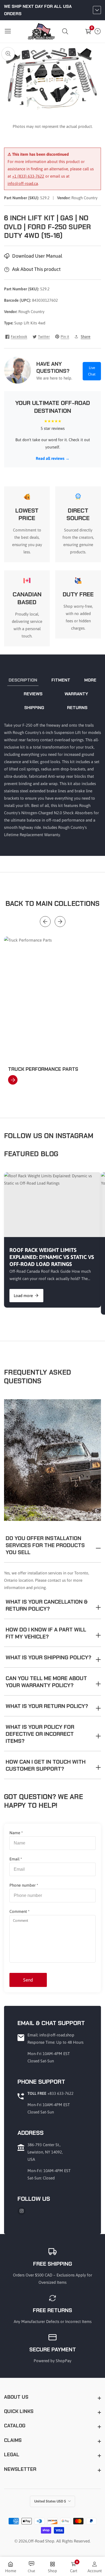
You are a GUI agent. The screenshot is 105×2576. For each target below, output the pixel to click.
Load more (23, 1296)
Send (28, 1980)
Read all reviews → (53, 458)
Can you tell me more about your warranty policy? (46, 1682)
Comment (20, 1911)
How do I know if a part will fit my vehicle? (46, 1633)
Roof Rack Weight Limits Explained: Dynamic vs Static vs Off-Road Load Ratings (52, 1257)
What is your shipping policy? (48, 1657)
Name (16, 1833)
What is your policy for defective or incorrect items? (40, 1734)
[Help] (98, 31)
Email (16, 1859)
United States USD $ (50, 2501)
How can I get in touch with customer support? (46, 1765)
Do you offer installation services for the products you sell (45, 1545)
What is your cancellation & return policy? (47, 1605)
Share (86, 337)
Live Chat (92, 371)
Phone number (24, 1885)
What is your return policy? (47, 1706)
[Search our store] (66, 31)
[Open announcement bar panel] (97, 10)
